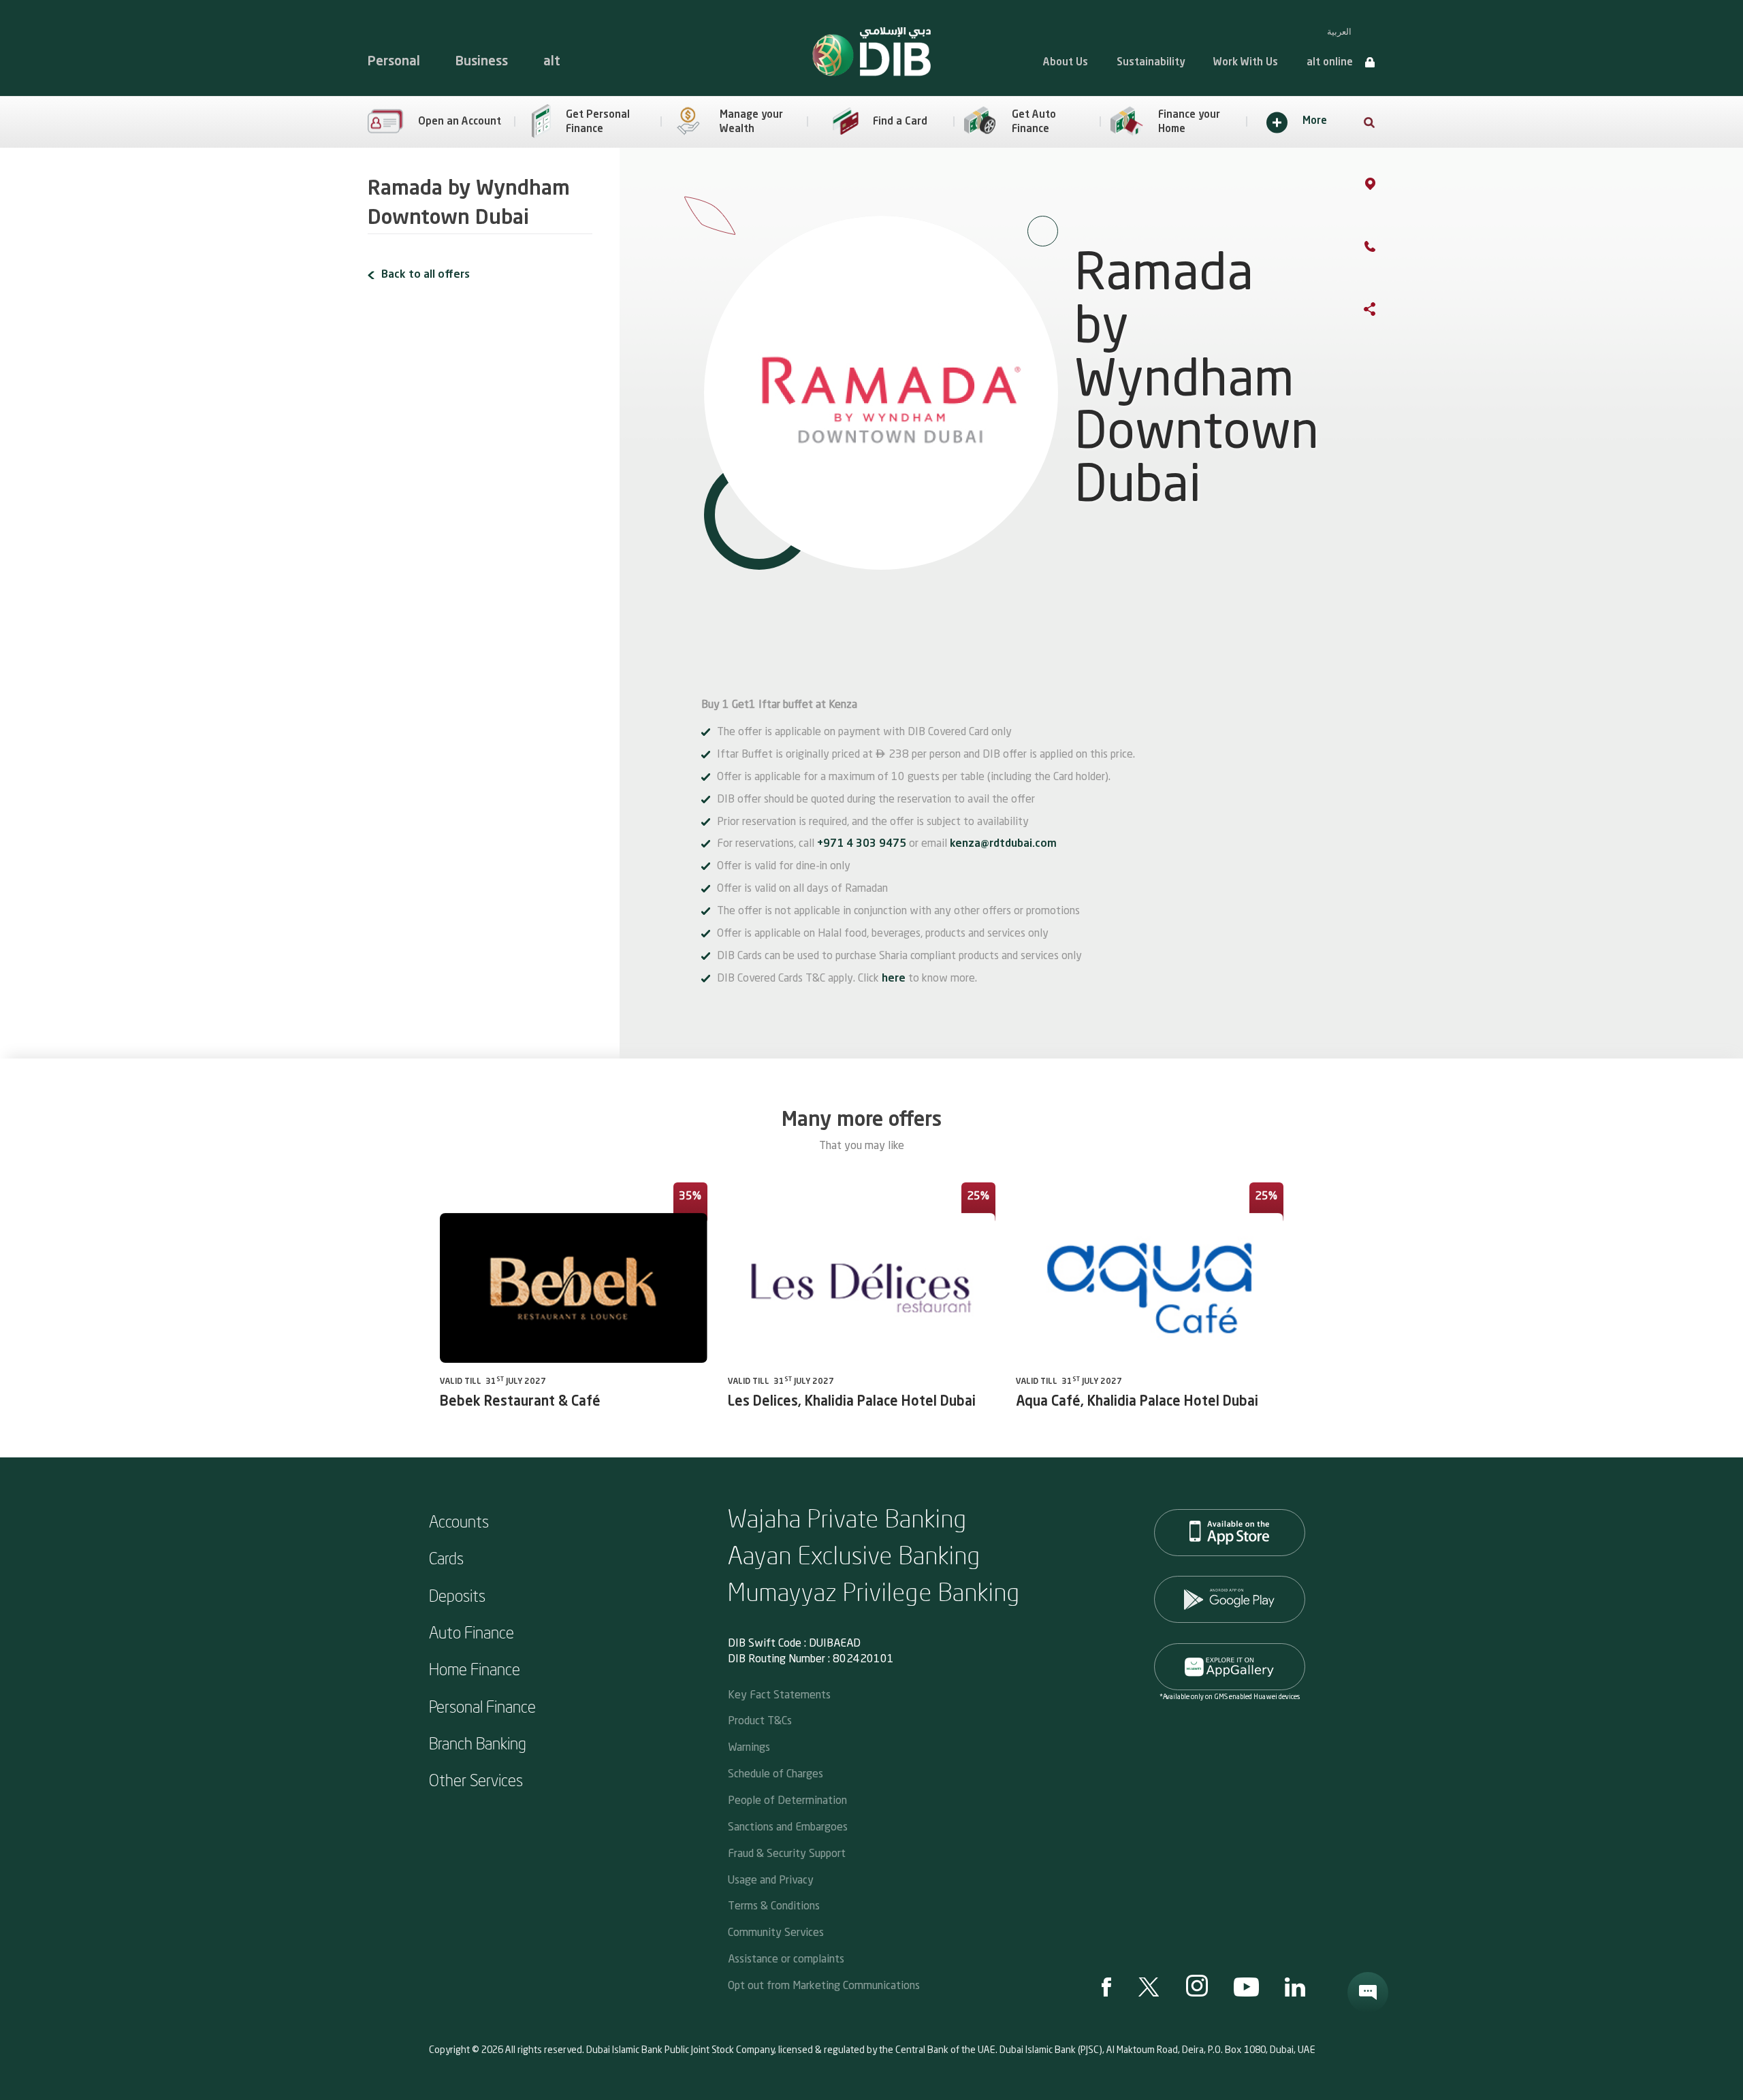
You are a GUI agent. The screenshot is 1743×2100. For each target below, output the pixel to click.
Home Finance (475, 1668)
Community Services (776, 1932)
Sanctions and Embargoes (788, 1826)
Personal (394, 62)
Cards (446, 1557)
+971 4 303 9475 (863, 844)
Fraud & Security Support (787, 1853)
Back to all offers (426, 275)
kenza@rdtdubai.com (1003, 844)
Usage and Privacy (771, 1879)
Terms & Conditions (774, 1905)
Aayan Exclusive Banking (854, 1554)
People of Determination (787, 1799)
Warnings (749, 1746)
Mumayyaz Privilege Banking (874, 1591)
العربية (1339, 32)
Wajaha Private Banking (848, 1518)
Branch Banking (478, 1743)
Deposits (457, 1595)
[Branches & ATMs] (1384, 187)
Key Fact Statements (779, 1694)
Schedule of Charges (775, 1773)
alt (552, 62)
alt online (1330, 63)
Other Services (476, 1779)
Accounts (459, 1521)
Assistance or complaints (786, 1958)
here (894, 979)
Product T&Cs (760, 1720)
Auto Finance (471, 1632)
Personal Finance (482, 1706)
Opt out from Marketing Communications (824, 1985)
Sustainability (1151, 63)
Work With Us (1246, 63)
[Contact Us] (1384, 249)
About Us (1066, 63)
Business (482, 62)
